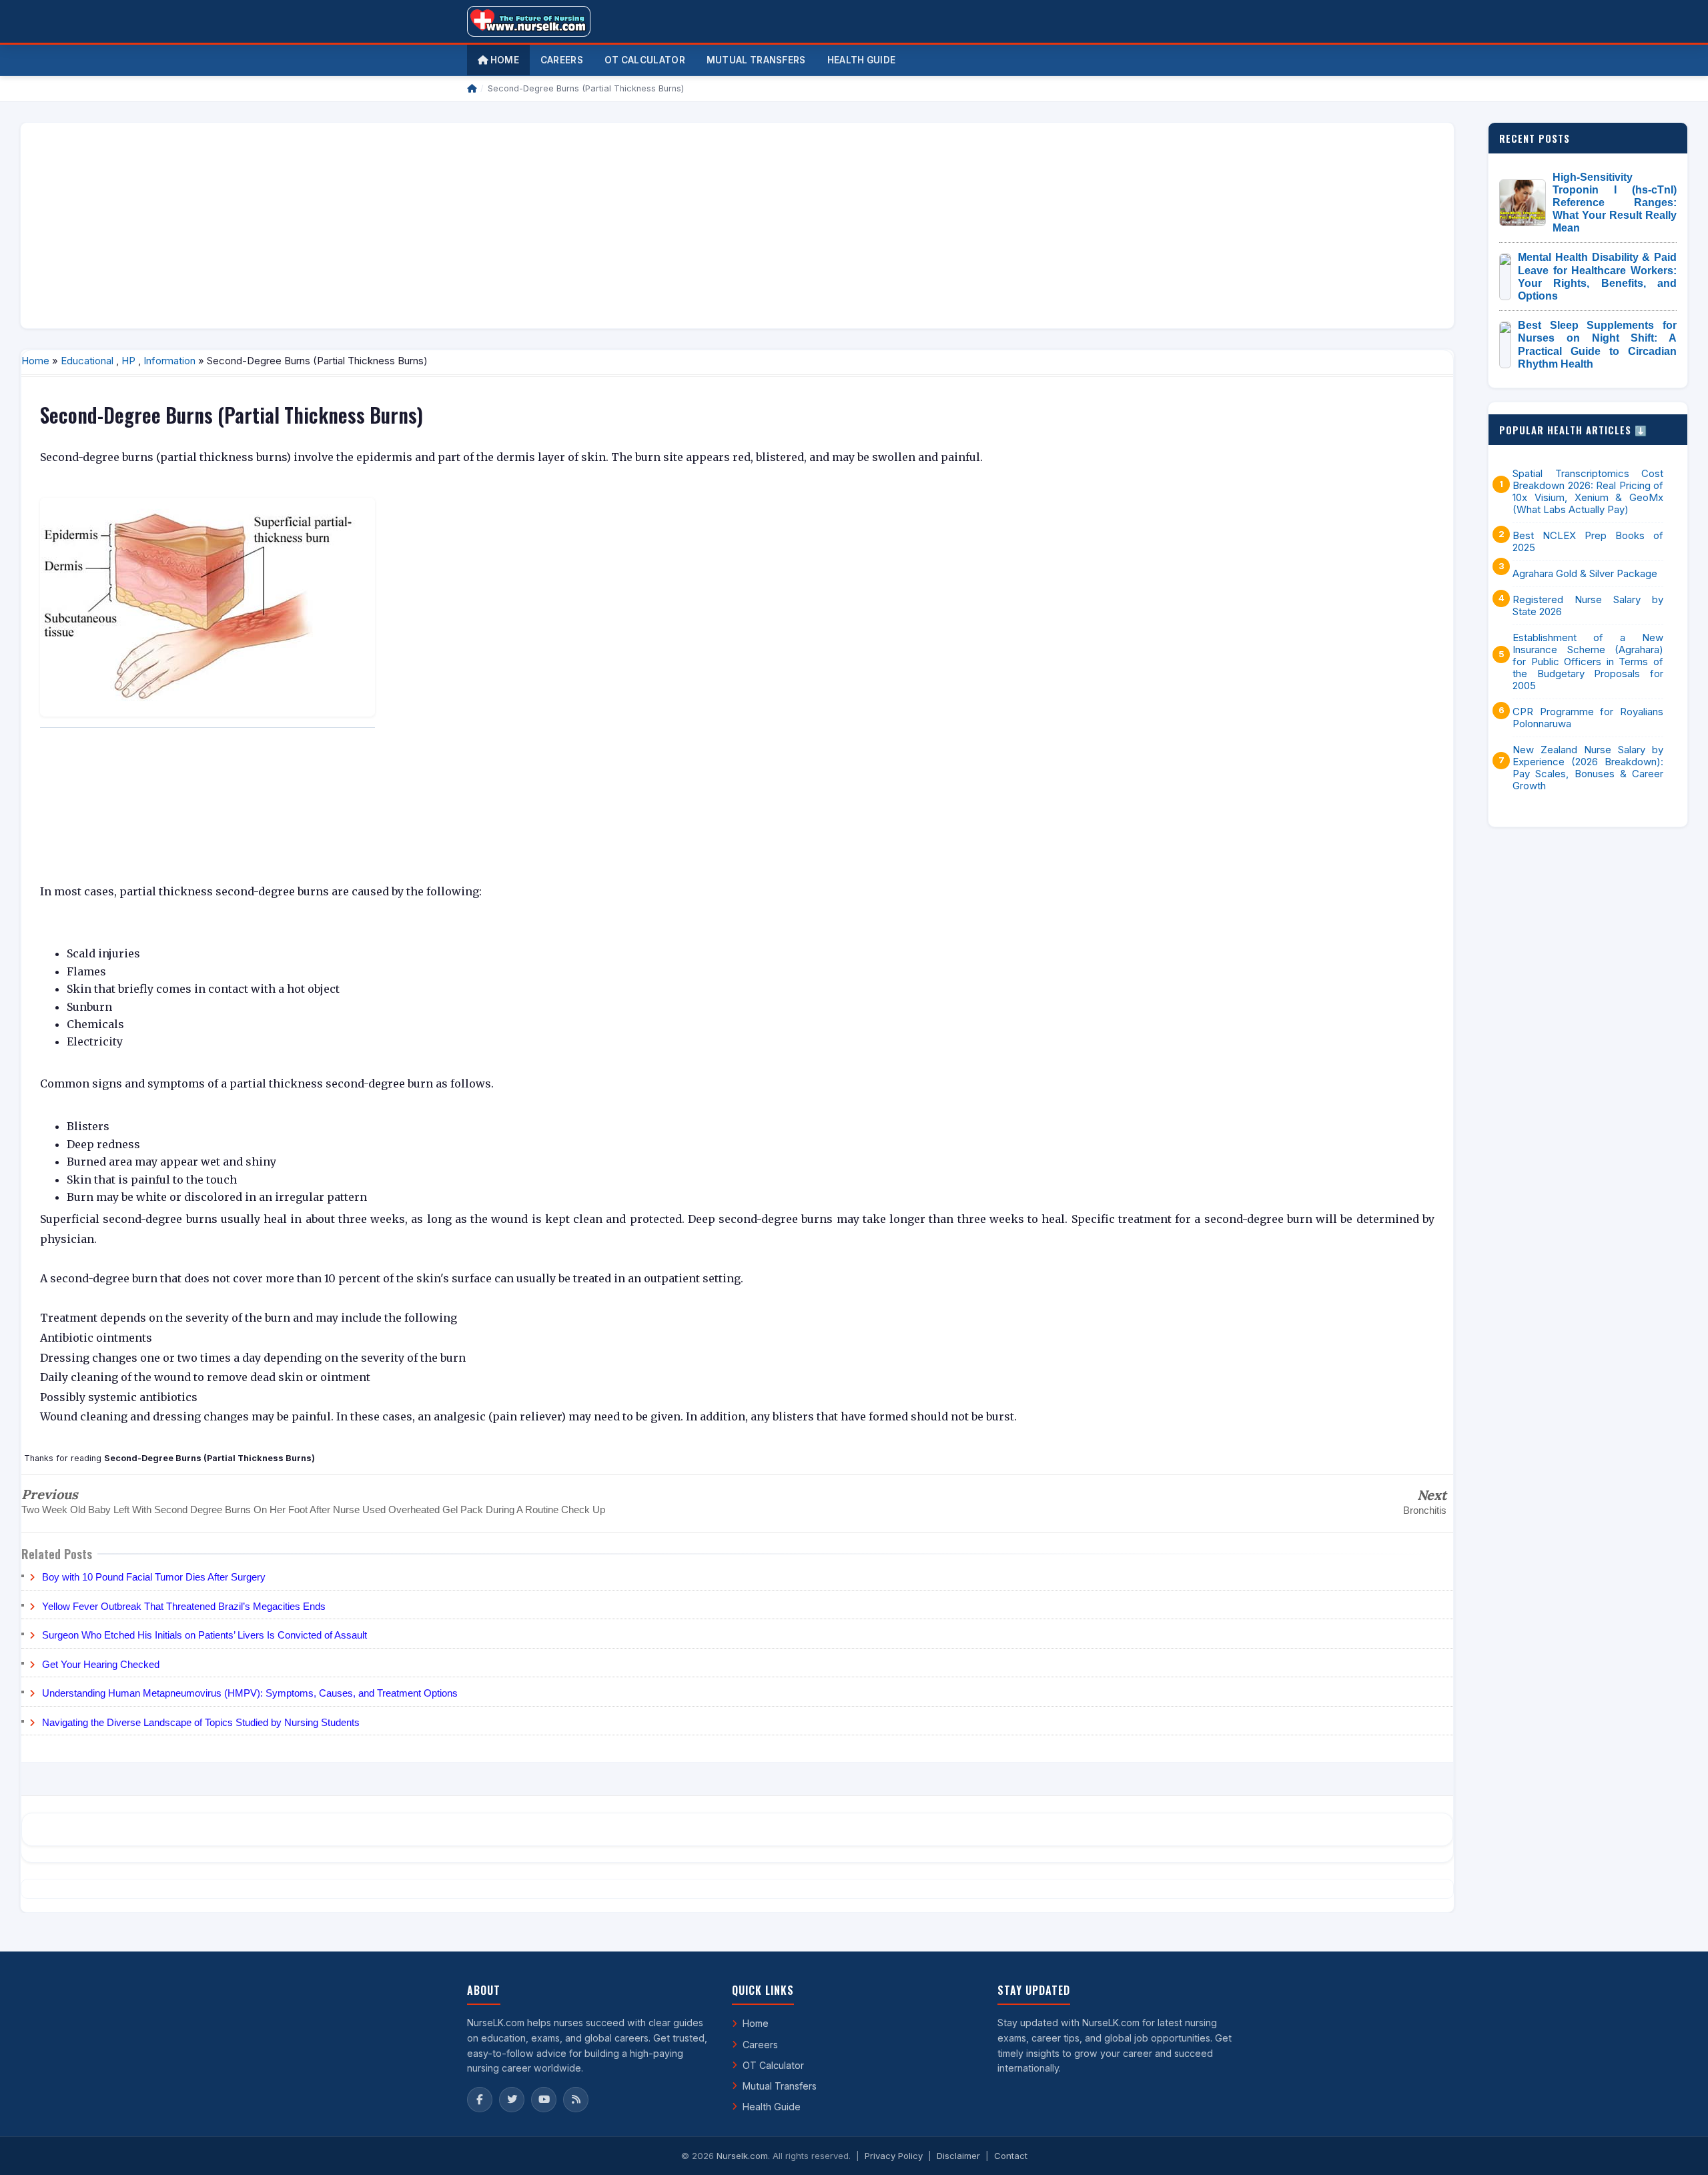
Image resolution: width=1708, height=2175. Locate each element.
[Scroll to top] (1677, 2148)
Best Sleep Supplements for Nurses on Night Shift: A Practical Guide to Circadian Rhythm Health (1597, 345)
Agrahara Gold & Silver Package (1585, 574)
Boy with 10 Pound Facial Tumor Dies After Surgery (154, 1577)
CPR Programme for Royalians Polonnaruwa (1588, 718)
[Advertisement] (432, 226)
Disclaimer (958, 2156)
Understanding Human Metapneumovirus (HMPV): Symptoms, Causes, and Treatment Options (250, 1693)
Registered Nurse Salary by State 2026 (1588, 606)
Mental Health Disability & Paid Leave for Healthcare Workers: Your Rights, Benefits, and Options (1597, 277)
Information (169, 361)
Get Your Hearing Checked (101, 1664)
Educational (87, 361)
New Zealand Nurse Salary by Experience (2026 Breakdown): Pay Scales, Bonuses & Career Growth (1588, 768)
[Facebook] (480, 2100)
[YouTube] (544, 2100)
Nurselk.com (742, 2156)
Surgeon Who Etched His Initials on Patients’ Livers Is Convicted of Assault (204, 1635)
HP (128, 361)
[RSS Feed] (576, 2100)
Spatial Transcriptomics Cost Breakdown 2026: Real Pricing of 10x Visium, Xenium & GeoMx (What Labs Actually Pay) (1588, 492)
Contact (1011, 2156)
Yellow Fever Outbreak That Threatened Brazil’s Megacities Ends (184, 1606)
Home (503, 60)
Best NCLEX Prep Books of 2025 (1588, 542)
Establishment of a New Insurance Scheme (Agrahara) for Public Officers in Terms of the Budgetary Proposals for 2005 (1588, 662)
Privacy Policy (894, 2156)
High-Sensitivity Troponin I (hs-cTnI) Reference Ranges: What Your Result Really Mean (1615, 203)
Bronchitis (1425, 1510)
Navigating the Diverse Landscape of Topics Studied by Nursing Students (201, 1722)
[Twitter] (512, 2100)
